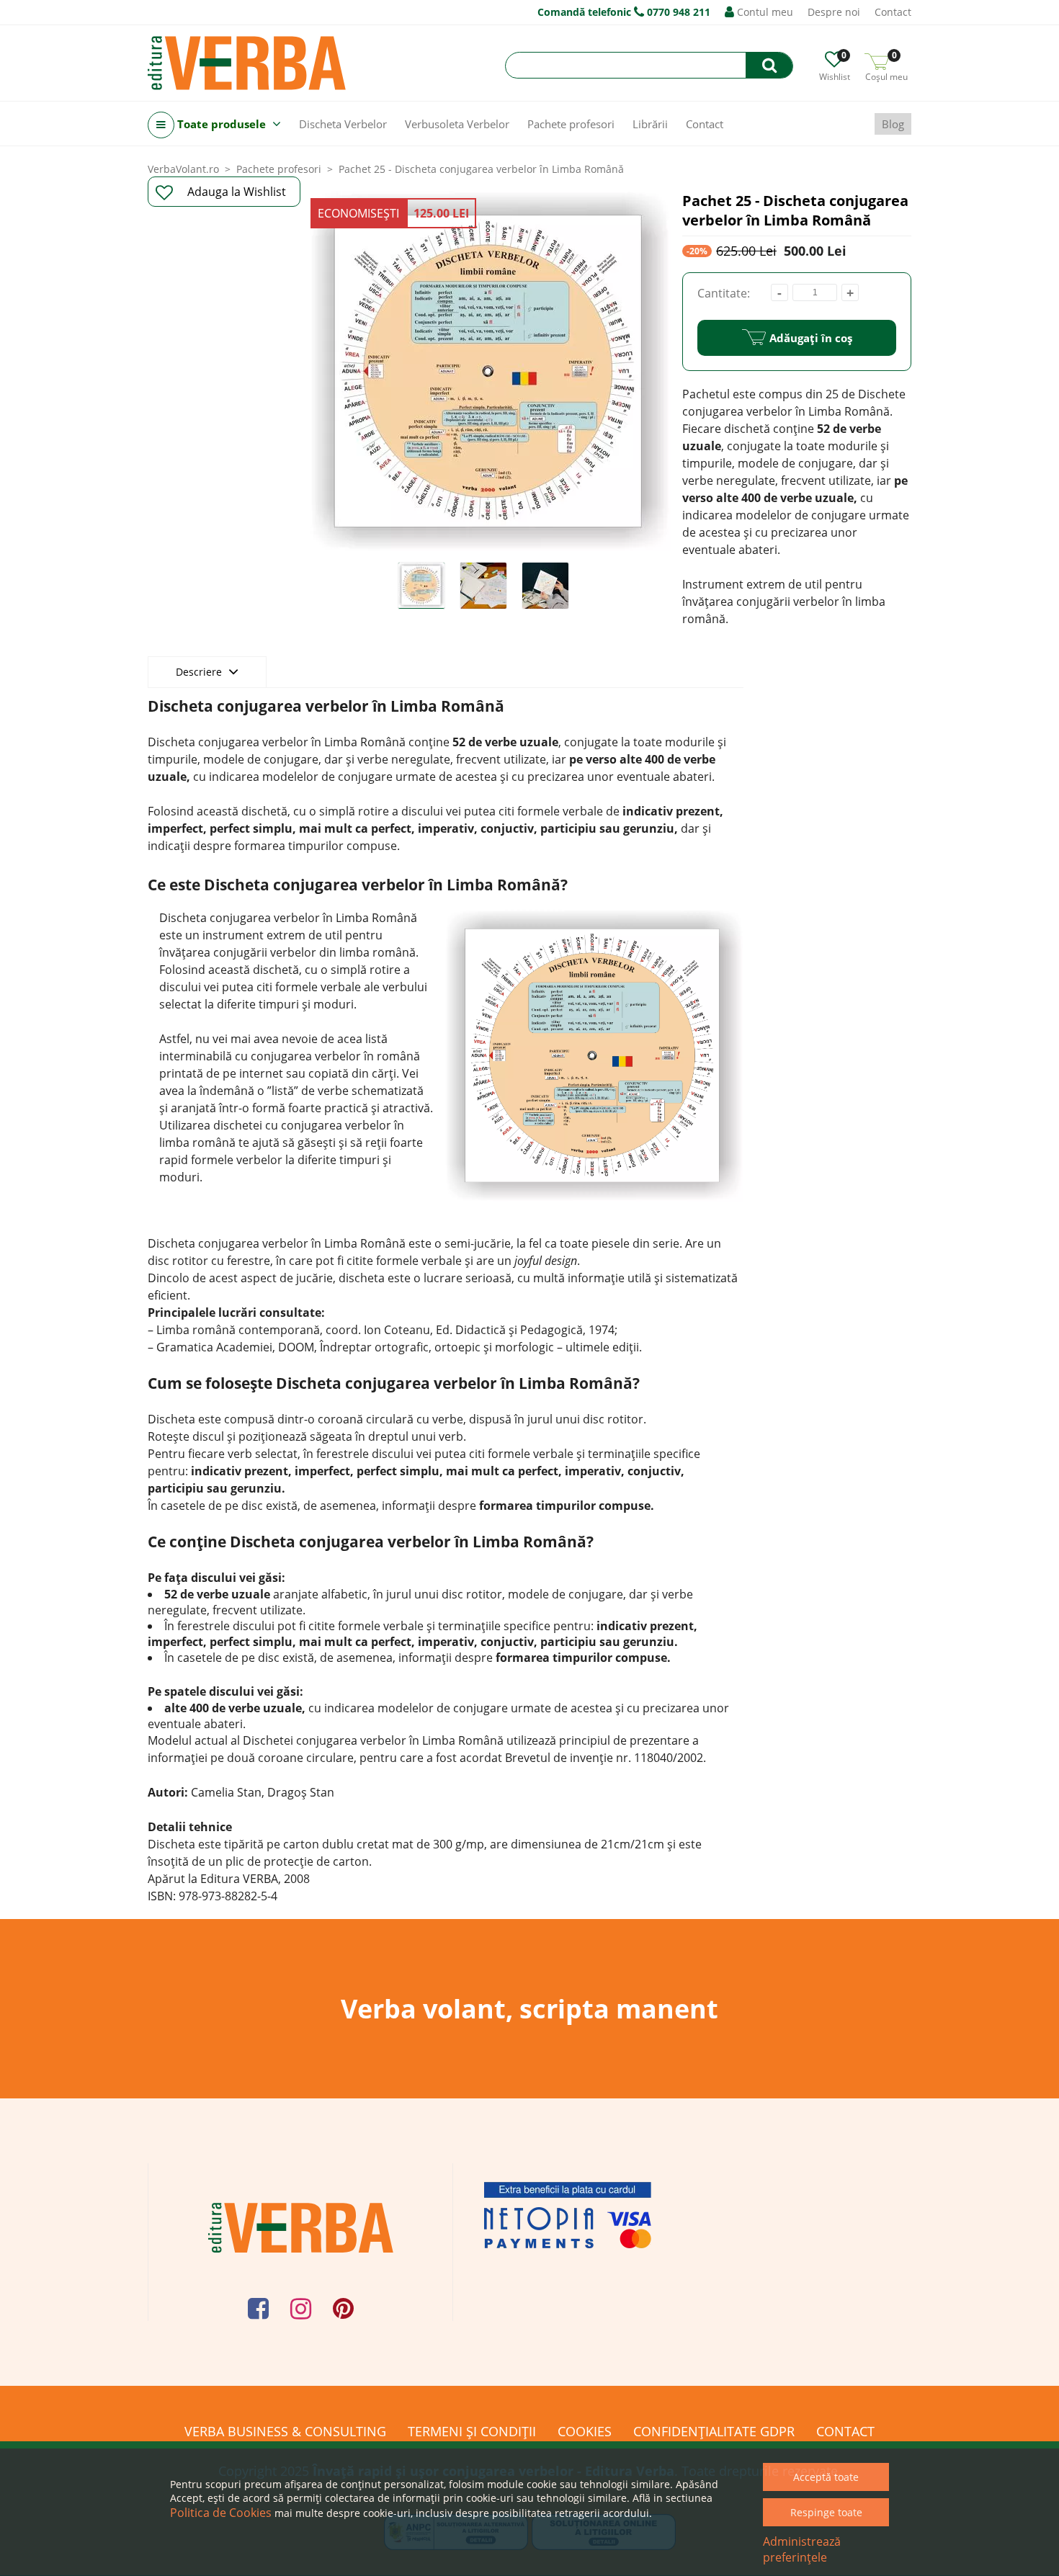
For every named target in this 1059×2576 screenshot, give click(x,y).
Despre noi (834, 12)
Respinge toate (826, 2512)
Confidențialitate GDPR (714, 2431)
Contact (893, 12)
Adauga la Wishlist (237, 192)
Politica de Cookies (221, 2513)
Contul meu (764, 12)
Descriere (200, 672)
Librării (650, 124)
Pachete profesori (571, 124)
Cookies (585, 2431)
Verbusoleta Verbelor (457, 124)
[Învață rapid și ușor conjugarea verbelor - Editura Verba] (247, 63)
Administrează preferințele (802, 2549)
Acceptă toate (826, 2477)
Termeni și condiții (472, 2431)
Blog (893, 124)
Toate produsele (222, 124)
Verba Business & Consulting (285, 2431)
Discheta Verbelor (343, 124)
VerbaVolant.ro (183, 169)
